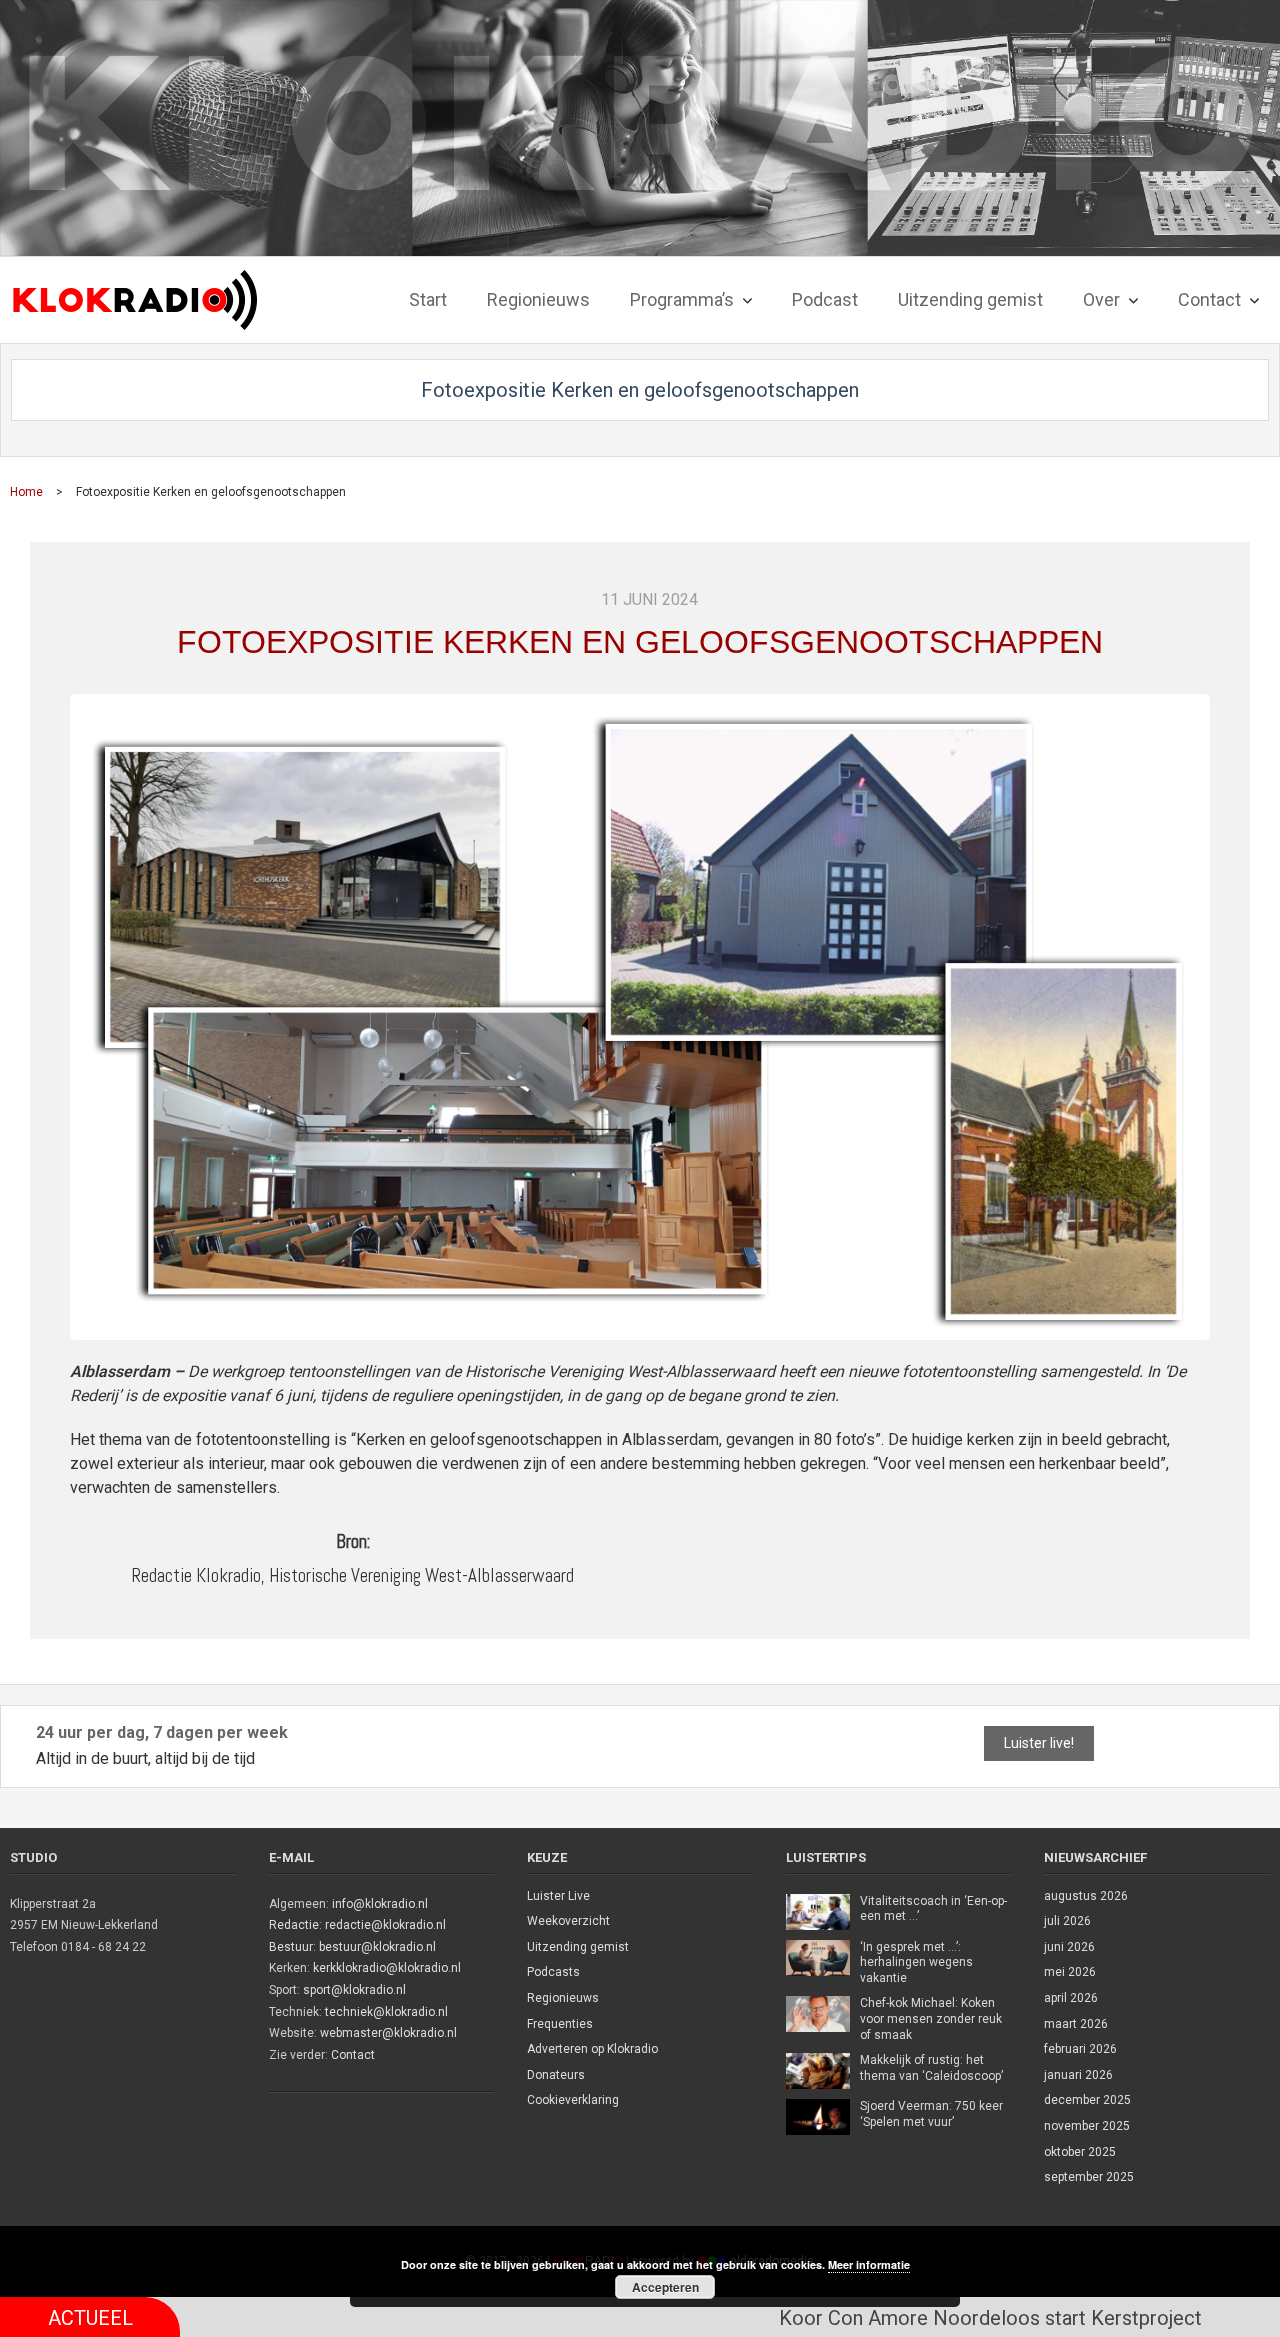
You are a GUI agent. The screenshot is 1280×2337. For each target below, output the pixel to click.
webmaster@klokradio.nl (388, 2033)
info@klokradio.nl (380, 1904)
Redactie (294, 1925)
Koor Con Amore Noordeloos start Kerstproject (929, 2318)
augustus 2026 (1086, 1896)
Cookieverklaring (573, 2100)
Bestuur (291, 1947)
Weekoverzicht (568, 1921)
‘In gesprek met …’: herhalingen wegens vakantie (916, 1962)
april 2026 (1071, 1998)
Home (26, 492)
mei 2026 (1070, 1972)
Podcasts (553, 1972)
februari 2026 (1080, 2049)
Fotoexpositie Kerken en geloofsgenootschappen (640, 642)
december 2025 (1087, 2100)
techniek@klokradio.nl (386, 2012)
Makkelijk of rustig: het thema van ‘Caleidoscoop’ (931, 2068)
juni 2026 (1069, 1947)
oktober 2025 (1080, 2152)
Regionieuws (563, 1998)
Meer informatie (869, 2264)
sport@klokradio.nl (354, 1990)
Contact (353, 2055)
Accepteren (665, 2287)
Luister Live (558, 1896)
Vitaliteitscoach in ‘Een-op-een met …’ (933, 1909)
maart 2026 (1076, 2024)
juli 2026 (1067, 1921)
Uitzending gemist (578, 1947)
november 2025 (1087, 2126)
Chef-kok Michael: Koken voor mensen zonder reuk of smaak (931, 2018)
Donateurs (556, 2075)
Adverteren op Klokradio (592, 2049)
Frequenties (560, 2024)
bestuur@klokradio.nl (377, 1947)
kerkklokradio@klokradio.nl (387, 1968)
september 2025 (1089, 2177)
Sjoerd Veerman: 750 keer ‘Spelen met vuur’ (931, 2114)
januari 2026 (1078, 2075)
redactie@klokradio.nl (385, 1925)
